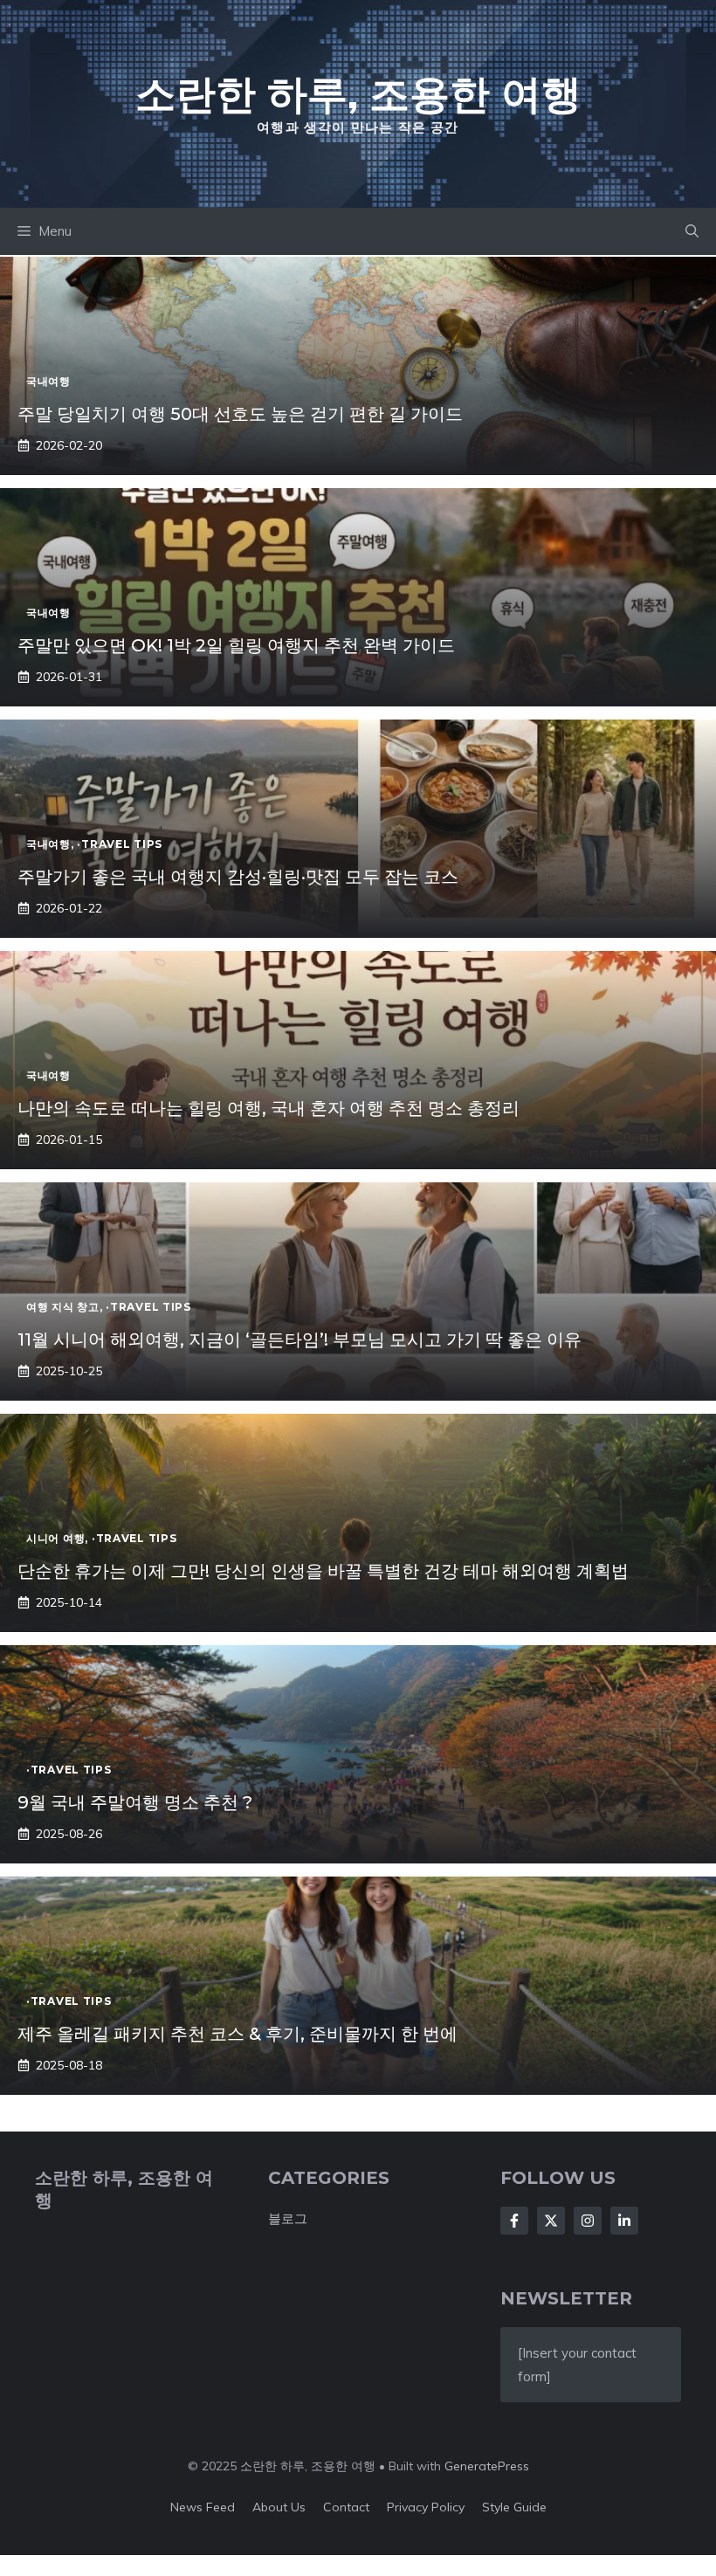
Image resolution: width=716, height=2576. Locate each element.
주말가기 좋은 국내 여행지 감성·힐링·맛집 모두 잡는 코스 (238, 877)
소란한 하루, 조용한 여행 (358, 93)
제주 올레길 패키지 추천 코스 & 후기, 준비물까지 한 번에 (238, 2034)
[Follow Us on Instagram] (588, 2221)
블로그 (288, 2218)
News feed (203, 2507)
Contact (346, 2507)
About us (279, 2507)
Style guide (514, 2507)
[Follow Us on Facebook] (514, 2221)
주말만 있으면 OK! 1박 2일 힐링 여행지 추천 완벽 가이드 (236, 645)
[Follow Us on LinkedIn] (624, 2221)
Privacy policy (426, 2507)
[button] (692, 231)
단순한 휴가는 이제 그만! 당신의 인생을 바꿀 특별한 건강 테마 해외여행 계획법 (323, 1571)
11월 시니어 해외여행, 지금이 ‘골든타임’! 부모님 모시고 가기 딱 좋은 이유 (299, 1340)
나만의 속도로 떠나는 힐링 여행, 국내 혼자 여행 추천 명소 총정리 (268, 1108)
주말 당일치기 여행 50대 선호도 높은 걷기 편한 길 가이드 (240, 414)
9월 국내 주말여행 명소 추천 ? (135, 1802)
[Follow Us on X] (551, 2221)
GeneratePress (487, 2466)
